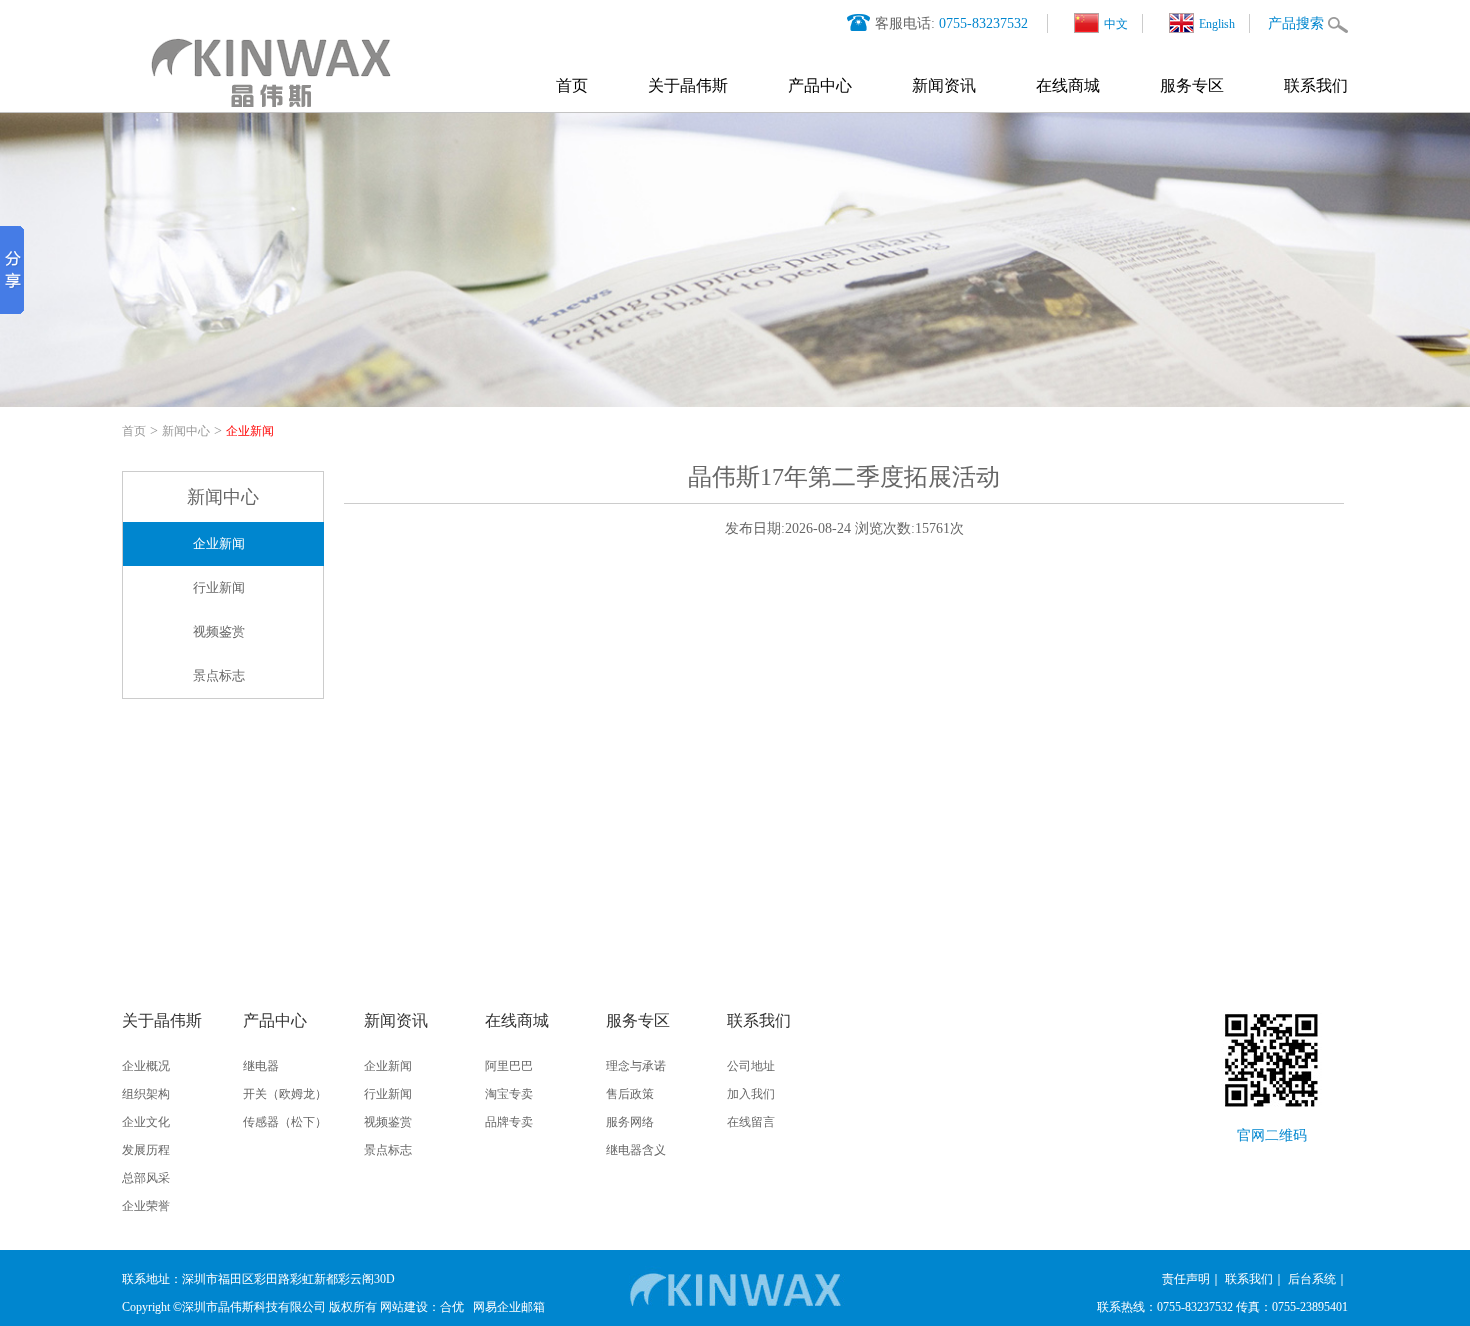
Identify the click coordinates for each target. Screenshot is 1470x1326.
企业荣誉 (146, 1206)
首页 (572, 85)
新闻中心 (186, 431)
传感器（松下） (285, 1122)
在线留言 (751, 1122)
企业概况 (146, 1066)
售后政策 (630, 1094)
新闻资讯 (944, 85)
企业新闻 (250, 431)
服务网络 (630, 1122)
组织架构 (146, 1094)
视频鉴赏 (219, 631)
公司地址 (751, 1066)
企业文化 (146, 1122)
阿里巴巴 (509, 1066)
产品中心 (820, 85)
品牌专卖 (509, 1122)
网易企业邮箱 (509, 1307)
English (1217, 24)
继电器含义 (636, 1150)
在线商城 (1068, 85)
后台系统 (1312, 1279)
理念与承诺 (636, 1066)
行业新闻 (219, 587)
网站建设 (404, 1307)
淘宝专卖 (509, 1094)
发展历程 (146, 1150)
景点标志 (219, 675)
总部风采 (146, 1178)
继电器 (261, 1066)
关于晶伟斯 (688, 85)
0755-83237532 (983, 23)
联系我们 (1316, 85)
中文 (1116, 24)
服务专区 (1192, 85)
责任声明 (1186, 1279)
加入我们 (751, 1094)
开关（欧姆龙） (285, 1094)
